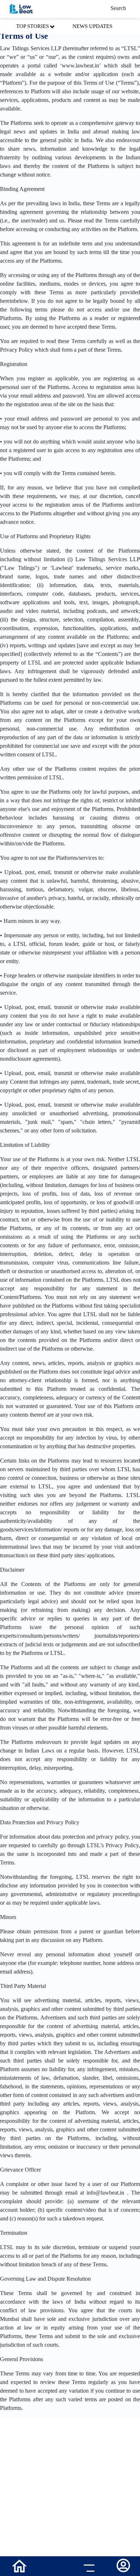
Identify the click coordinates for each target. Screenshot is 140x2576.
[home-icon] (19, 2565)
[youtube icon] (53, 2567)
